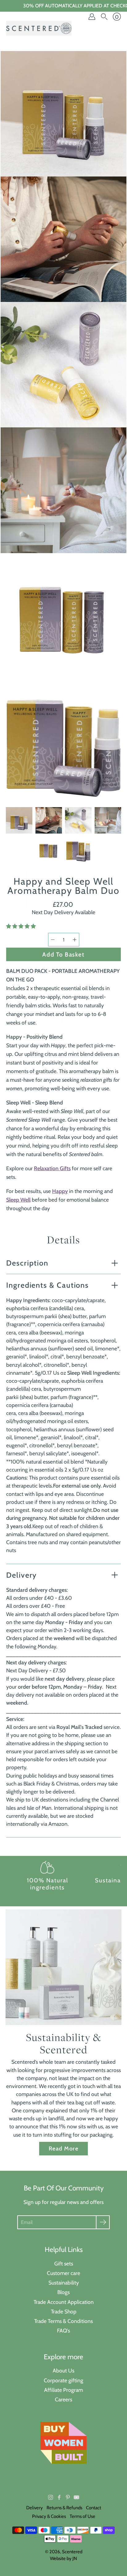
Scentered (72, 2552)
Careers (63, 2399)
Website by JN (63, 2558)
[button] (22, 926)
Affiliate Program (63, 2390)
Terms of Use (82, 2516)
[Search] (104, 17)
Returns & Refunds (64, 2508)
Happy (60, 1191)
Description (27, 1263)
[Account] (92, 17)
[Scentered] (39, 28)
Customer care (63, 2273)
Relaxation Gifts (52, 1168)
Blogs (63, 2292)
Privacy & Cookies (49, 2516)
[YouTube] (76, 2497)
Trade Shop (64, 2311)
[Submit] (103, 2222)
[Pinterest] (68, 2497)
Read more (63, 2148)
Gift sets (64, 2263)
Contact (94, 2508)
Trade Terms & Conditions (63, 2321)
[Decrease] (53, 940)
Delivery (21, 1575)
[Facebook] (59, 2497)
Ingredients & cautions (47, 1285)
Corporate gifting (63, 2380)
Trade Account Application (64, 2302)
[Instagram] (51, 2497)
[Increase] (75, 940)
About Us (63, 2370)
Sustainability (64, 2283)
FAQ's (63, 2330)
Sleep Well (18, 1200)
